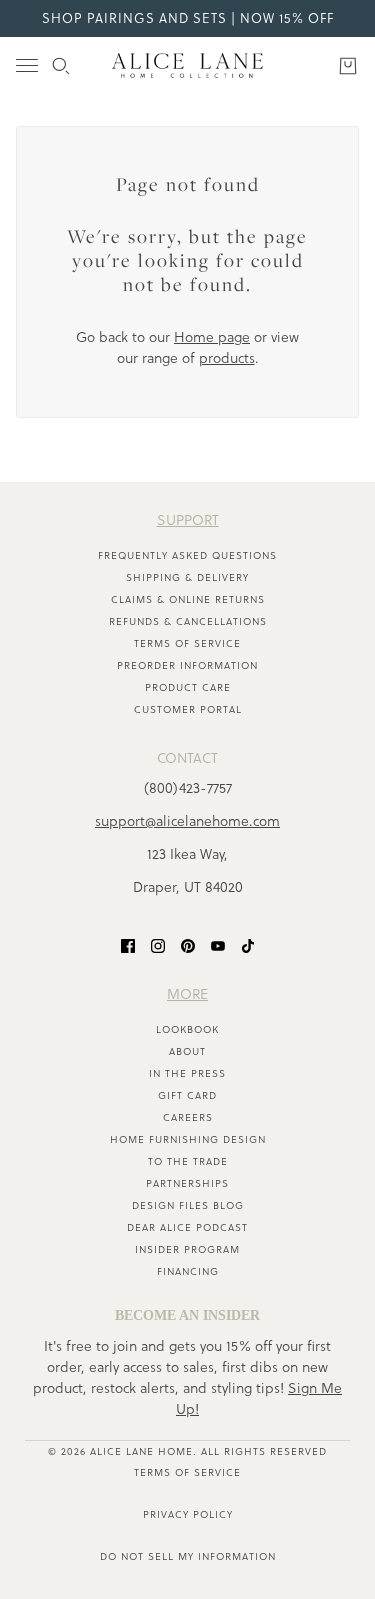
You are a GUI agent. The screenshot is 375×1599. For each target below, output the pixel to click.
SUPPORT (188, 520)
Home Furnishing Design (188, 1139)
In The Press (187, 1073)
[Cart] (348, 66)
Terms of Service (187, 643)
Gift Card (187, 1095)
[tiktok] (248, 945)
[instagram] (158, 945)
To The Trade (188, 1161)
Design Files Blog (188, 1205)
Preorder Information (187, 665)
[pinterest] (188, 945)
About (187, 1051)
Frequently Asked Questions (187, 555)
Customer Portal (188, 709)
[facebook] (128, 945)
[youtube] (218, 945)
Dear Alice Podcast (187, 1227)
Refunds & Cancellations (188, 621)
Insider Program (187, 1249)
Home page (212, 337)
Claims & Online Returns (188, 599)
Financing (188, 1271)
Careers (188, 1117)
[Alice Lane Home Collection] (187, 65)
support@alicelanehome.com (187, 821)
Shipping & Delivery (187, 577)
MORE (187, 994)
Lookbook (187, 1029)
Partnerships (187, 1183)
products (227, 358)
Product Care (188, 687)
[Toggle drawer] (27, 65)
